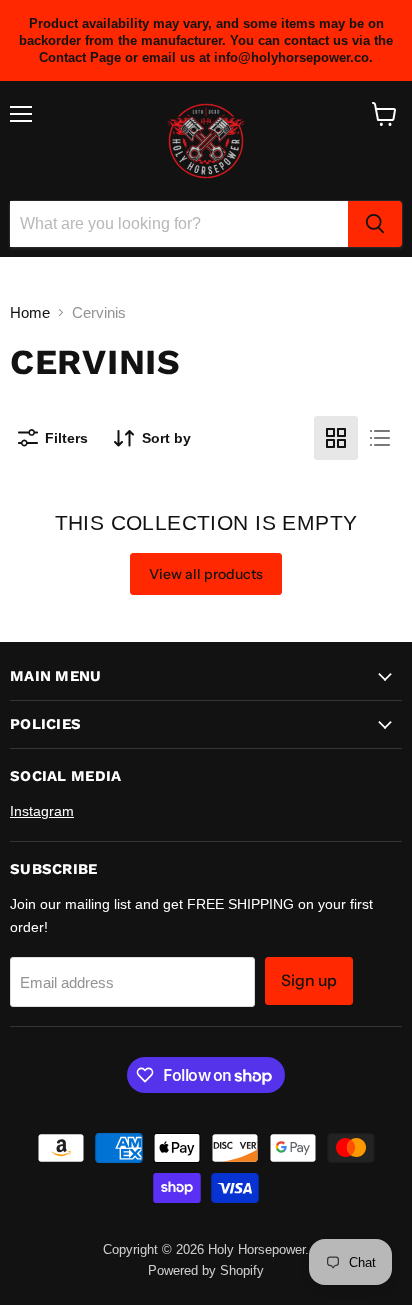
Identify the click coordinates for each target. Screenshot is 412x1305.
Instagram (42, 811)
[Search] (375, 224)
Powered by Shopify (206, 1270)
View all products (206, 574)
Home (30, 312)
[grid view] (336, 438)
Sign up (309, 980)
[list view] (380, 438)
